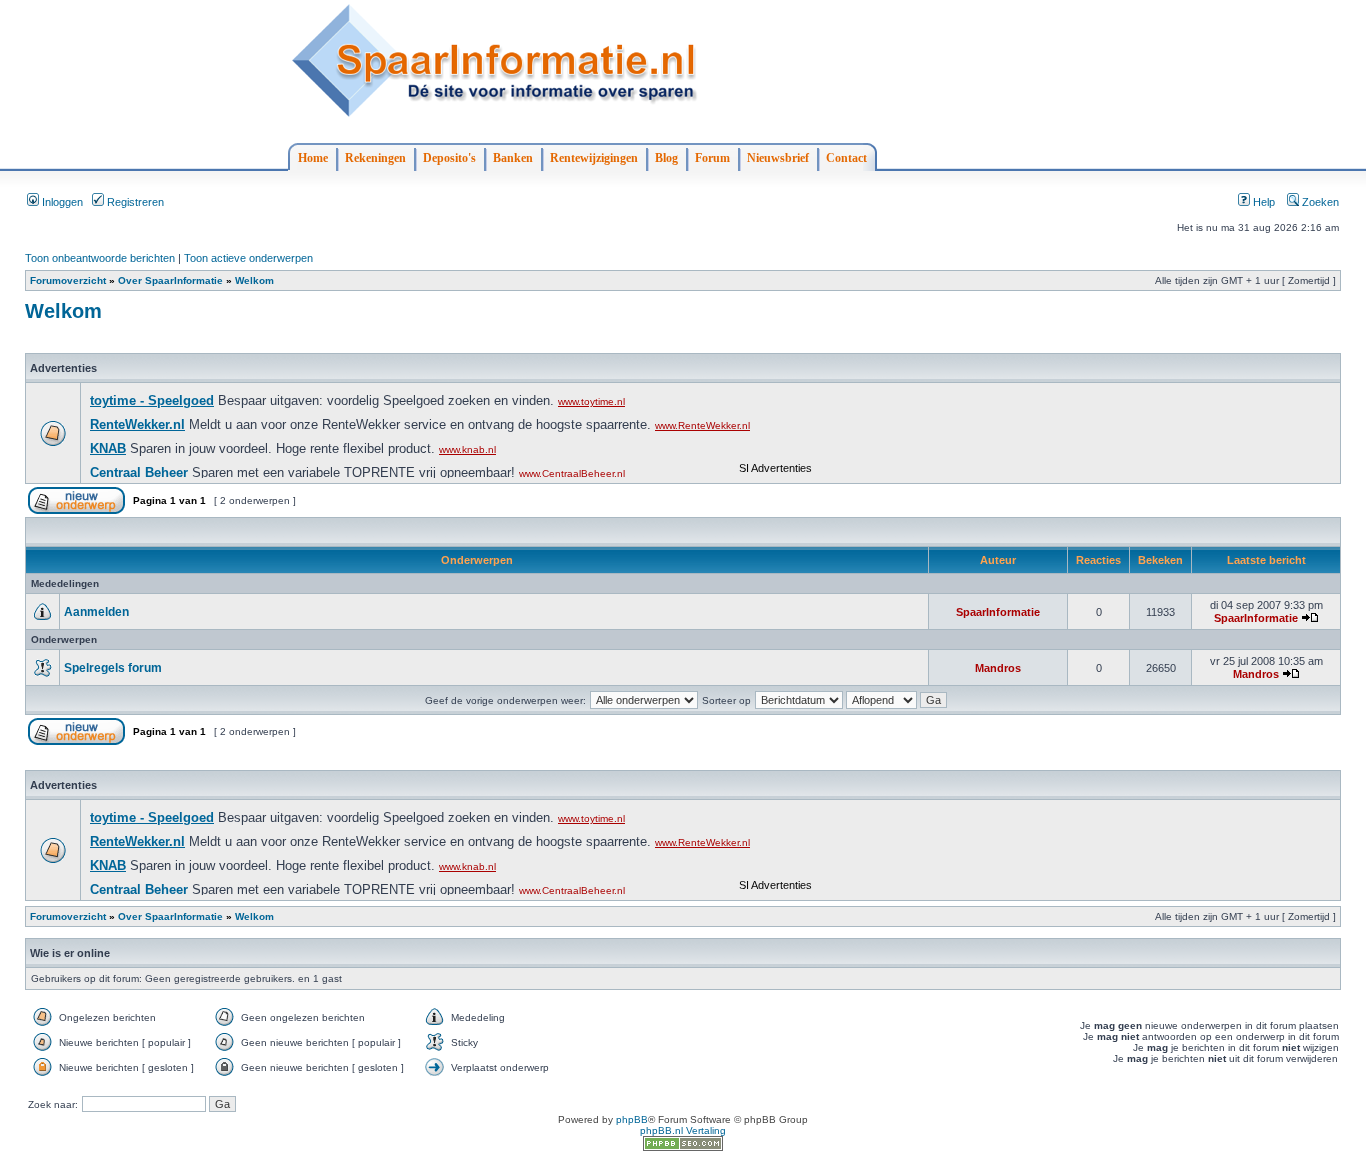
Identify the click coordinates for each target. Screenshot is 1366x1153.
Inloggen (61, 202)
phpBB (632, 1119)
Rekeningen (375, 158)
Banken (513, 158)
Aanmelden (96, 612)
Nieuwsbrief (778, 158)
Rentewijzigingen (594, 158)
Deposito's (449, 158)
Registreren (134, 202)
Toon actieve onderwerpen (248, 258)
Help (1262, 202)
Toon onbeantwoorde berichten (100, 258)
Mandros (998, 668)
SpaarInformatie (998, 612)
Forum (712, 158)
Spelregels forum (113, 668)
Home (313, 158)
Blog (666, 158)
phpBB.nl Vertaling (683, 1130)
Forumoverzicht (68, 280)
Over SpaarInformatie (170, 280)
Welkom (254, 280)
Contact (846, 158)
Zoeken (1319, 202)
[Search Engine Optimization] (683, 1147)
